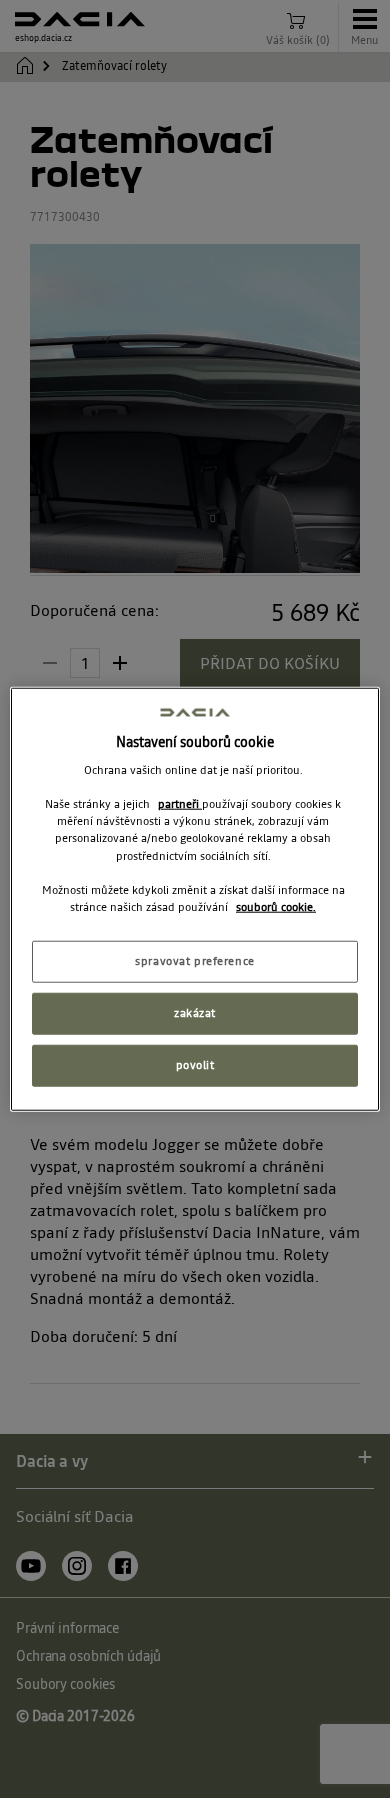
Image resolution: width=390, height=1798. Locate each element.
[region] (195, 899)
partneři (180, 804)
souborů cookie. (276, 906)
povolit (195, 1064)
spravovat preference (194, 961)
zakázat (195, 1012)
